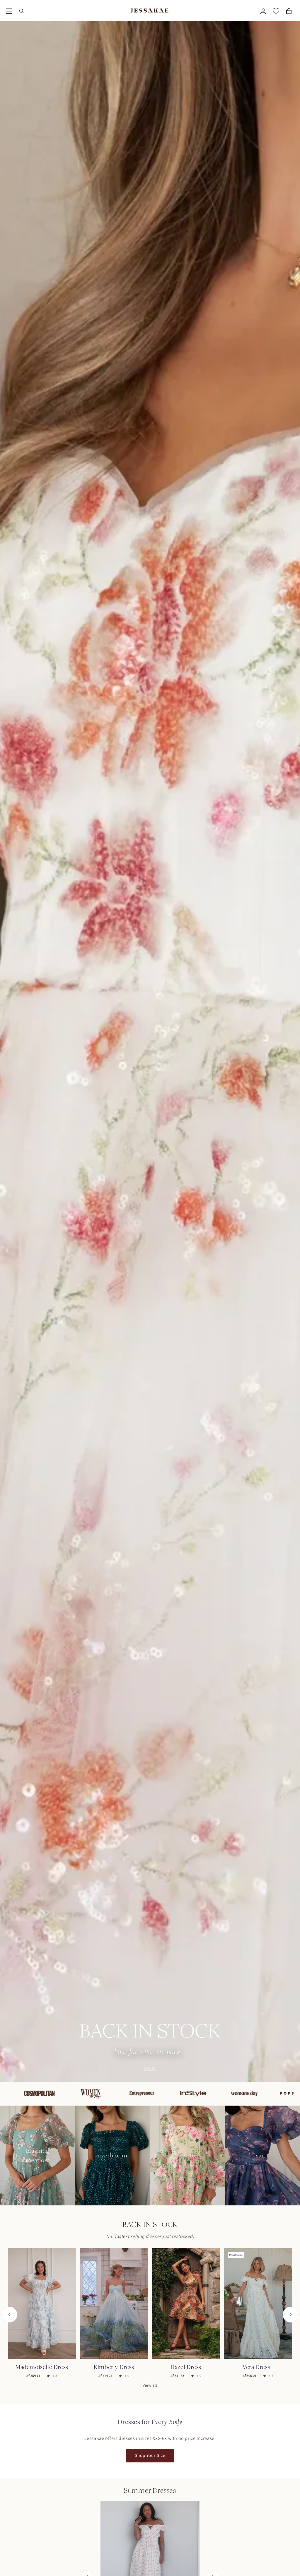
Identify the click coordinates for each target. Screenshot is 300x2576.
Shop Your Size (150, 2455)
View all (150, 2385)
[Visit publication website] (74, 2094)
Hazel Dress (186, 2367)
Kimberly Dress (114, 2367)
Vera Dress (256, 2367)
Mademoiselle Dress (42, 2367)
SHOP (150, 2068)
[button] (9, 11)
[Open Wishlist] (276, 11)
